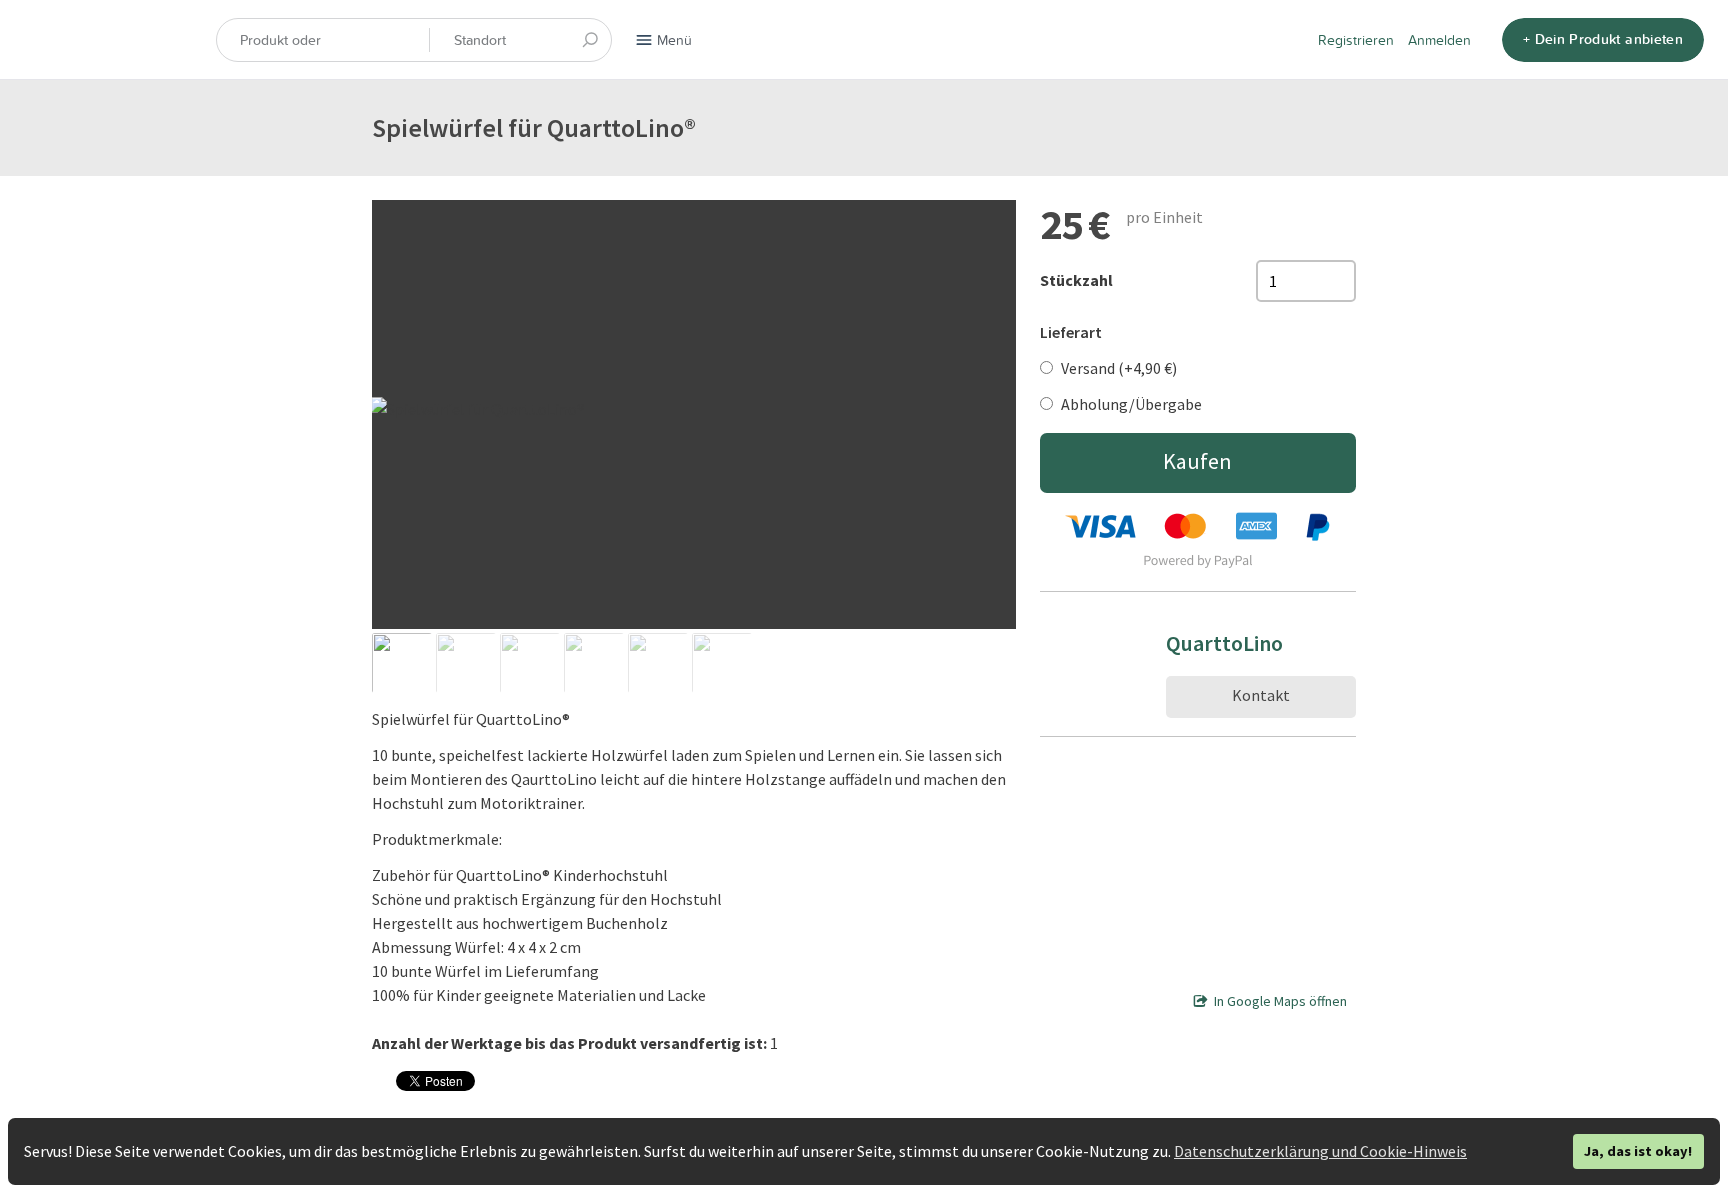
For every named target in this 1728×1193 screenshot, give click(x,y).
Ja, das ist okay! (1638, 1151)
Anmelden (1439, 40)
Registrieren (1356, 40)
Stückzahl (1076, 280)
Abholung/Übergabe (1131, 404)
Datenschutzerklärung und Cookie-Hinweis (1320, 1151)
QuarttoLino (1224, 643)
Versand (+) (1119, 368)
